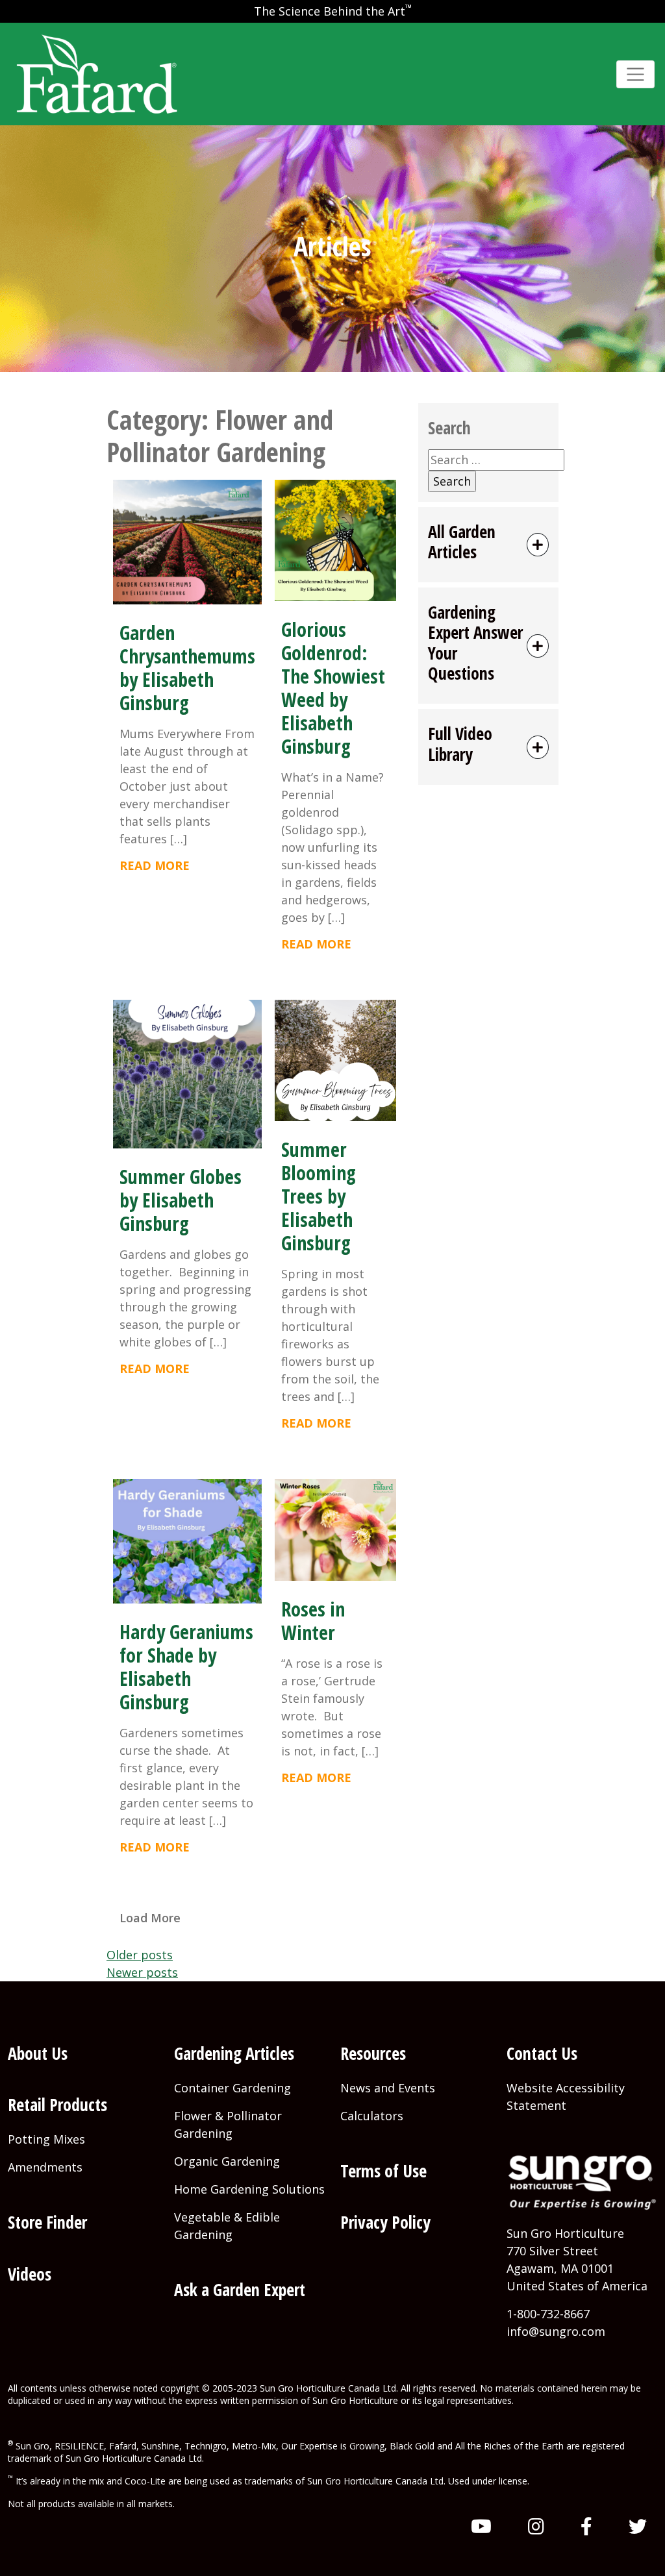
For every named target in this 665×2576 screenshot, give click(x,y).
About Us (38, 2053)
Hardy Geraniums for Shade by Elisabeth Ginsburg (186, 1667)
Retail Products (57, 2105)
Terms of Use (383, 2171)
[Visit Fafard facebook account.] (586, 2526)
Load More (150, 1918)
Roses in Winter (313, 1621)
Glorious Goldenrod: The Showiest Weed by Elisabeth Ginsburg (333, 688)
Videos (30, 2274)
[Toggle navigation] (635, 74)
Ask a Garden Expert (240, 2290)
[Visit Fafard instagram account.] (536, 2526)
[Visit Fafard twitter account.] (638, 2526)
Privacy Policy (385, 2222)
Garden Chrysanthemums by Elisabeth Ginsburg (187, 668)
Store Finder (47, 2222)
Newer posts (142, 1972)
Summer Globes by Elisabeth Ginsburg (181, 1200)
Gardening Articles (234, 2053)
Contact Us (542, 2053)
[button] (488, 545)
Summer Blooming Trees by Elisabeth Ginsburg (319, 1196)
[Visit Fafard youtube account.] (481, 2526)
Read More (155, 865)
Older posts (140, 1955)
